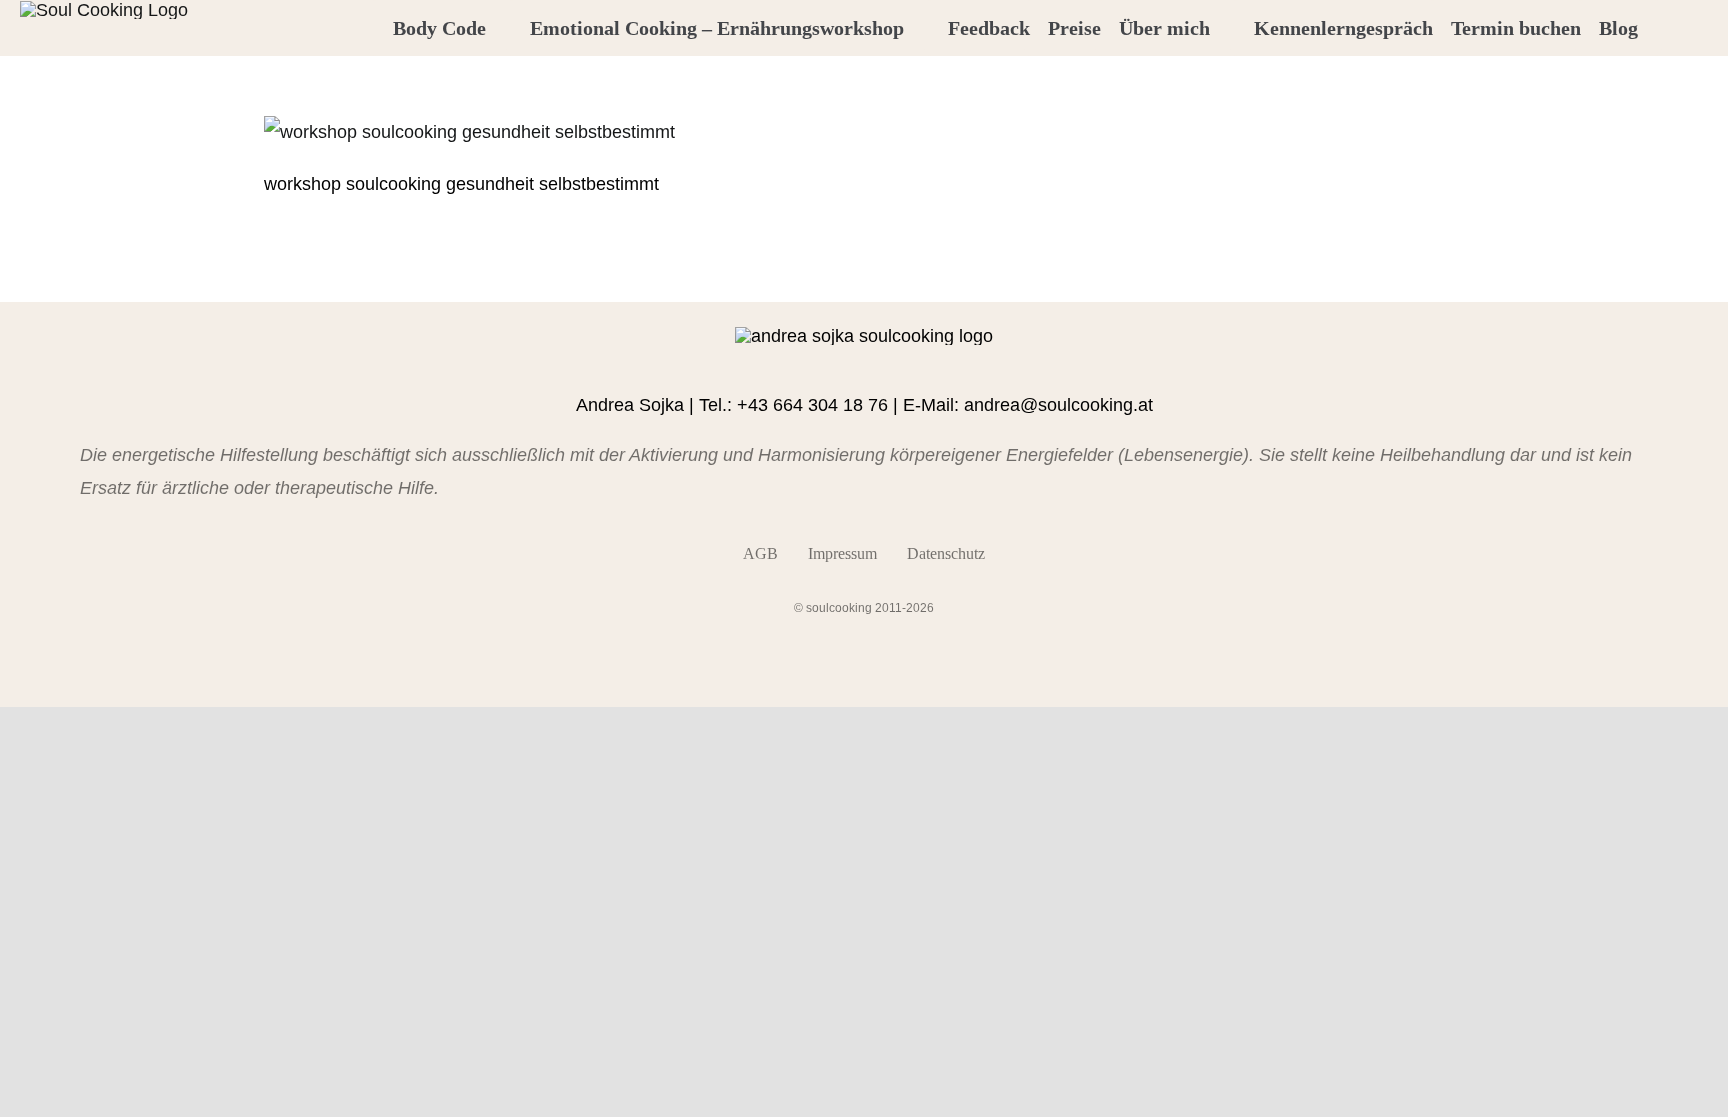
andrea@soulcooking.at (1058, 405)
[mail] (912, 363)
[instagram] (848, 363)
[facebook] (816, 363)
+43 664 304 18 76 (812, 405)
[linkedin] (880, 363)
